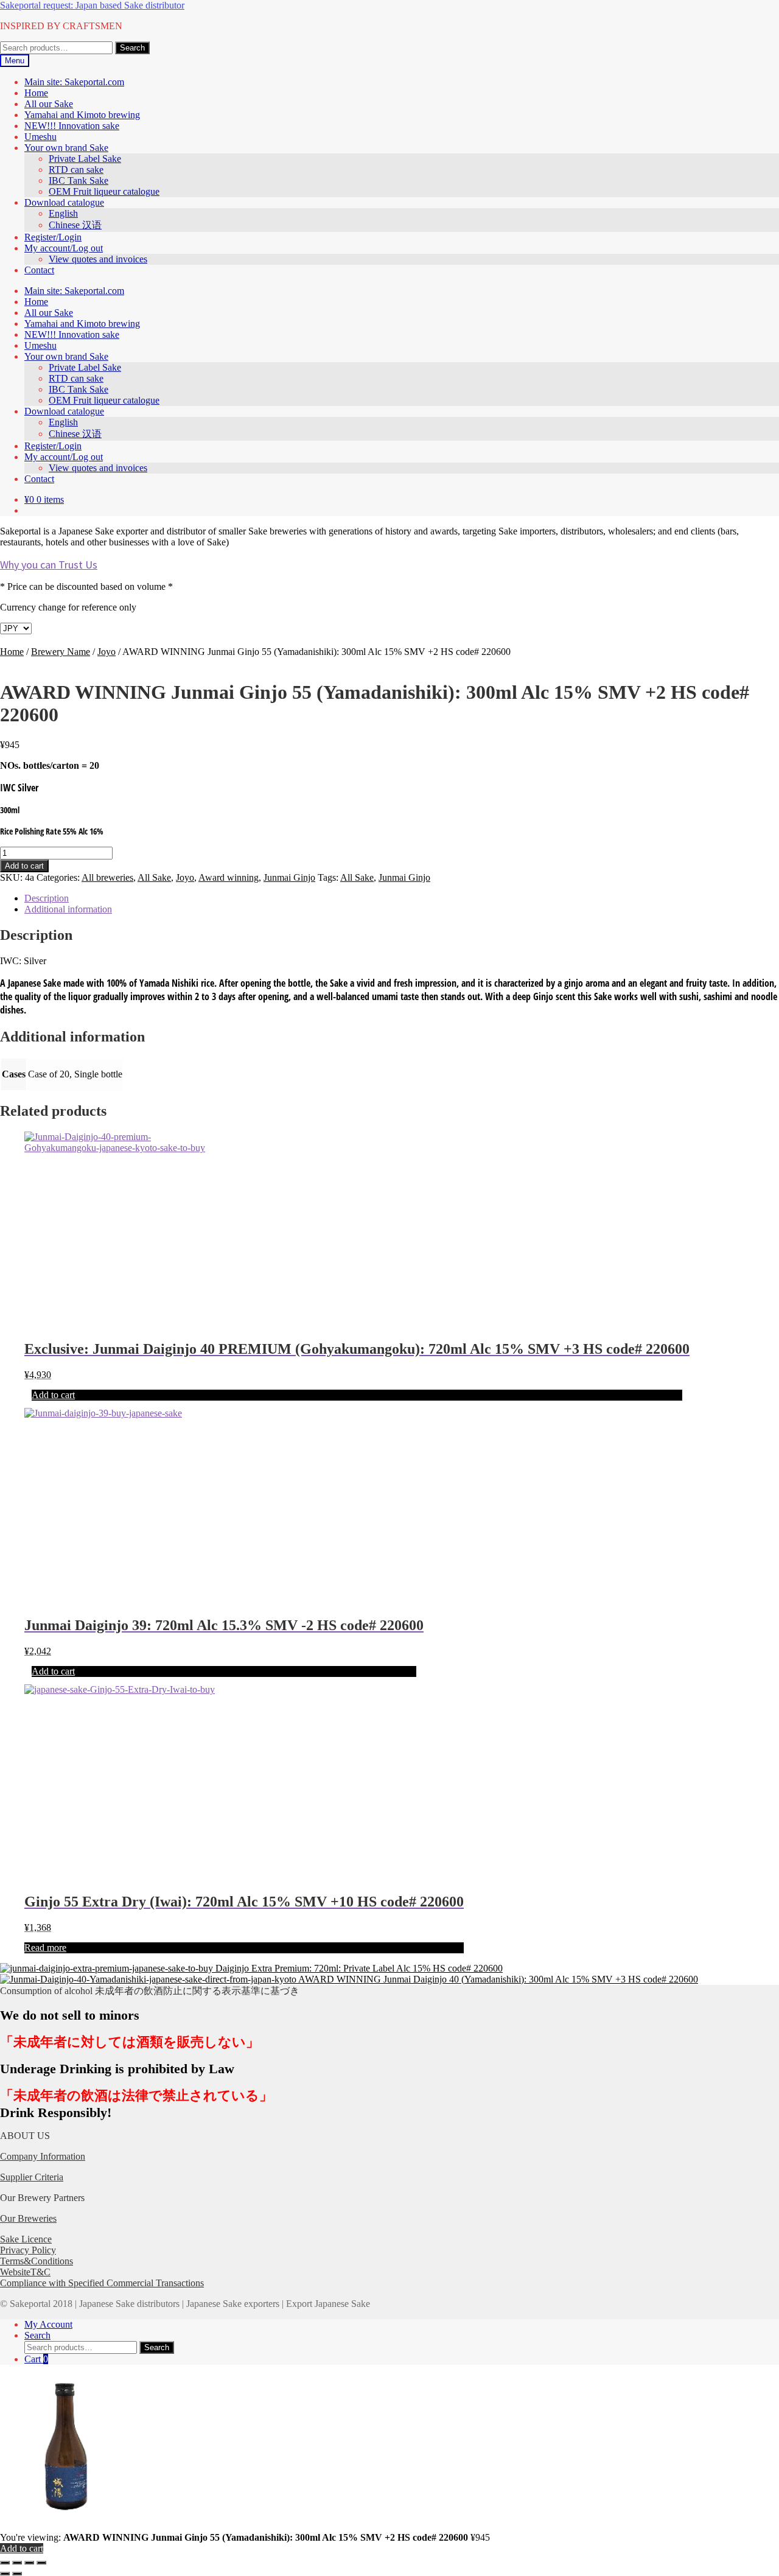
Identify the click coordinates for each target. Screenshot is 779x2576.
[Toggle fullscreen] (17, 2563)
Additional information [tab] (68, 909)
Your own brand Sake (66, 148)
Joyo (107, 652)
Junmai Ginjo (289, 877)
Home (36, 93)
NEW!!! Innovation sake (72, 126)
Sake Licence (26, 2239)
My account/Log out (64, 248)
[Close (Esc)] (41, 2563)
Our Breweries (28, 2218)
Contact (39, 270)
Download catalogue (64, 202)
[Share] (29, 2563)
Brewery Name (61, 652)
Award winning (229, 877)
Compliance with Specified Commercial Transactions (102, 2283)
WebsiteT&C (25, 2272)
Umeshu (40, 137)
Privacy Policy (28, 2250)
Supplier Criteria (32, 2177)
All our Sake (49, 104)
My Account (48, 2324)
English (63, 213)
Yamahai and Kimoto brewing (82, 115)
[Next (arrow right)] (17, 2574)
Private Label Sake (85, 159)
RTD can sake (76, 170)
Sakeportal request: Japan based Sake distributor (92, 5)
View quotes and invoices (98, 259)
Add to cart (24, 866)
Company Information (43, 2156)
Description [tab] (47, 898)
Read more (45, 1948)
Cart (36, 2359)
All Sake (154, 877)
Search (132, 48)
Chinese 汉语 (75, 225)
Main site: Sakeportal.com (74, 82)
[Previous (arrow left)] (5, 2574)
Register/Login (53, 237)
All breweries (107, 877)
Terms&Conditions (37, 2261)
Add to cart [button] (53, 1395)
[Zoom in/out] (5, 2563)
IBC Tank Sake (79, 180)
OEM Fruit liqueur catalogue (104, 191)
